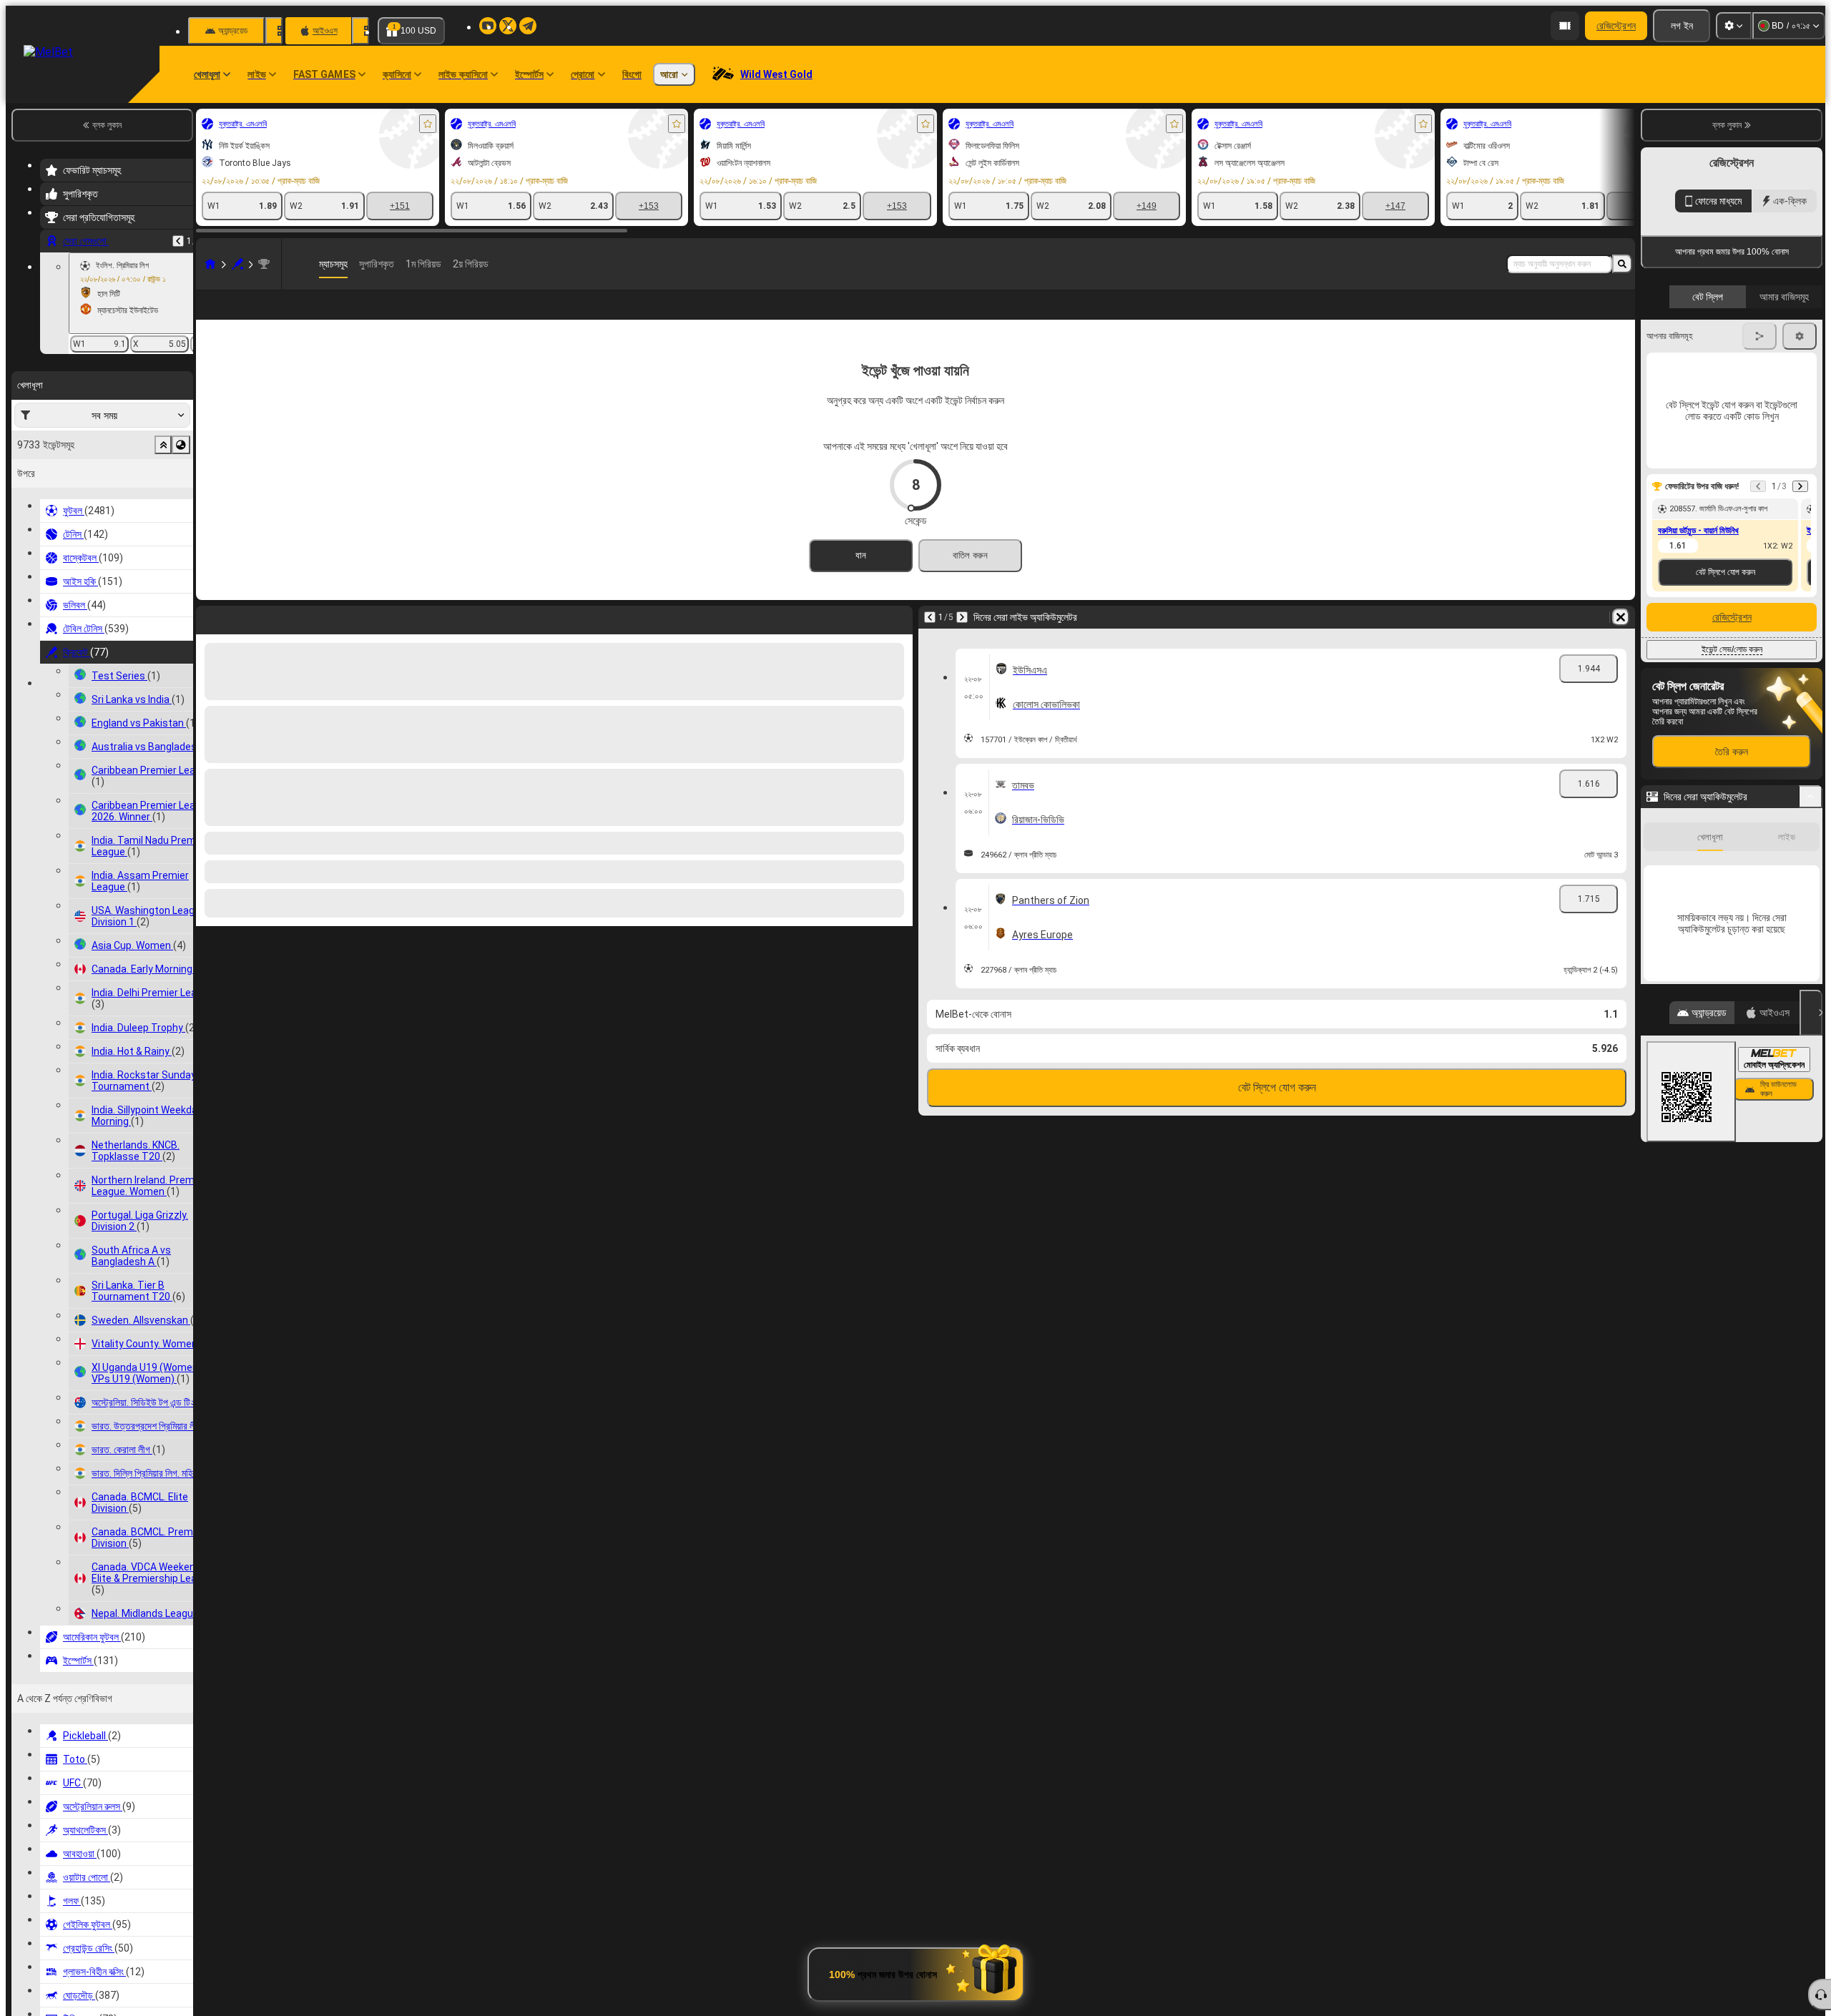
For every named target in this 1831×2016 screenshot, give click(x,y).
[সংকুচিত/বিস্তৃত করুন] (1811, 1025)
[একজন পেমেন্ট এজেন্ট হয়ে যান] (1565, 26)
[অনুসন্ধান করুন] (1622, 264)
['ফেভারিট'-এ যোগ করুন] (428, 124)
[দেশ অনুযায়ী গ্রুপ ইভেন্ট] (181, 445)
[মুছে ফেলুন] (1621, 640)
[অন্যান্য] (1595, 316)
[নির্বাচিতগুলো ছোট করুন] (163, 445)
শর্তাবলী (1798, 407)
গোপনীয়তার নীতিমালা (1673, 416)
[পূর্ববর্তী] (178, 241)
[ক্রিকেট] (237, 264)
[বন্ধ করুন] (1811, 1241)
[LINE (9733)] (210, 264)
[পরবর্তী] (962, 640)
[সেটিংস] (1734, 26)
